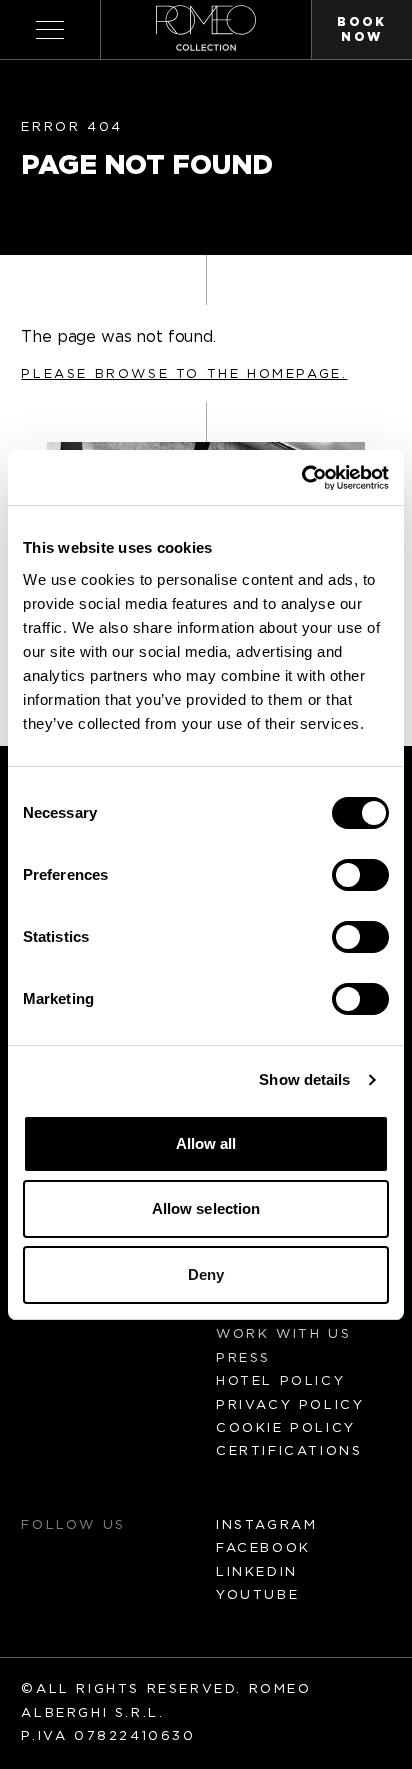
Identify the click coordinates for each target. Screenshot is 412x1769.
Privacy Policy (290, 1405)
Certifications (289, 1451)
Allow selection (206, 1208)
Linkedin (257, 1572)
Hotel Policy (280, 1381)
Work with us (283, 1334)
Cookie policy (286, 1428)
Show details (304, 1079)
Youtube (257, 1595)
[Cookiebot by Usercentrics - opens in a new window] (301, 478)
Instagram (266, 1525)
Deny (206, 1274)
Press (243, 1358)
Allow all (206, 1143)
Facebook (263, 1548)
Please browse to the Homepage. (184, 374)
